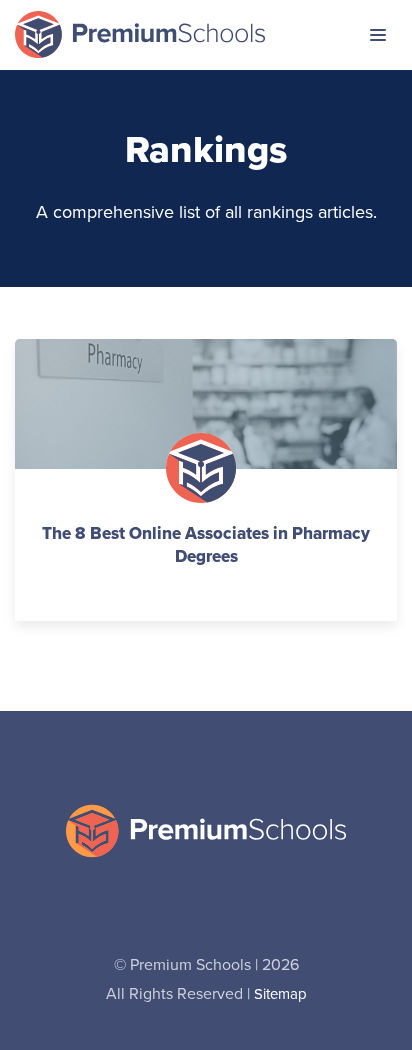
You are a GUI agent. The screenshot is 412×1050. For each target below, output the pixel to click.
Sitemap (280, 994)
